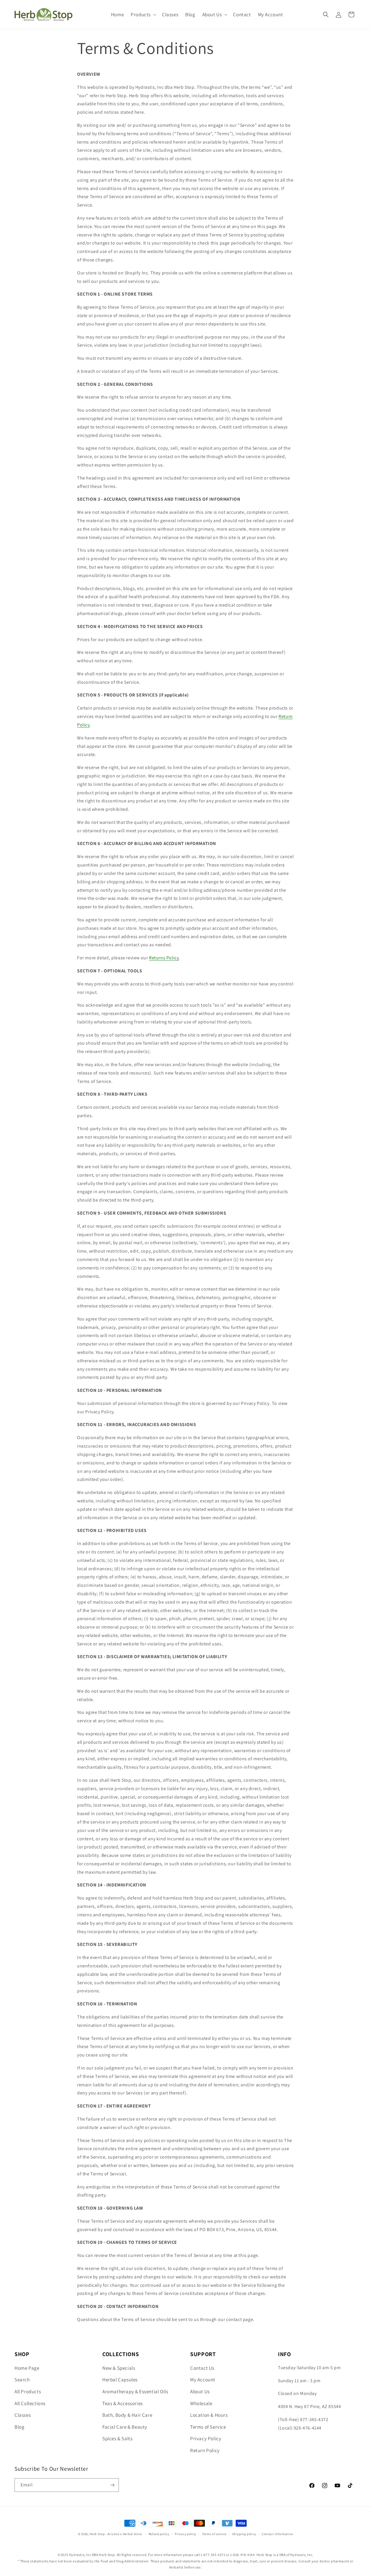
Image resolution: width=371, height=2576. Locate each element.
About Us (200, 2392)
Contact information (277, 2534)
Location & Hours (209, 2415)
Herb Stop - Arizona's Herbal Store (116, 2534)
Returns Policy (164, 958)
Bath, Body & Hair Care (127, 2415)
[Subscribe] (112, 2485)
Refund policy (159, 2534)
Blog (19, 2427)
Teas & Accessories (123, 2403)
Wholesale (201, 2403)
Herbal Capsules (120, 2380)
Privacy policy (185, 2534)
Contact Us (202, 2368)
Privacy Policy (206, 2438)
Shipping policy (244, 2534)
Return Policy (205, 2450)
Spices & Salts (117, 2438)
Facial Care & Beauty (125, 2427)
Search (22, 2380)
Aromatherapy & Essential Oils (135, 2392)
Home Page (27, 2368)
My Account (203, 2380)
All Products (28, 2392)
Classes (23, 2415)
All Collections (30, 2403)
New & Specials (119, 2368)
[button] (143, 15)
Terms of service (214, 2534)
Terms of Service (208, 2427)
